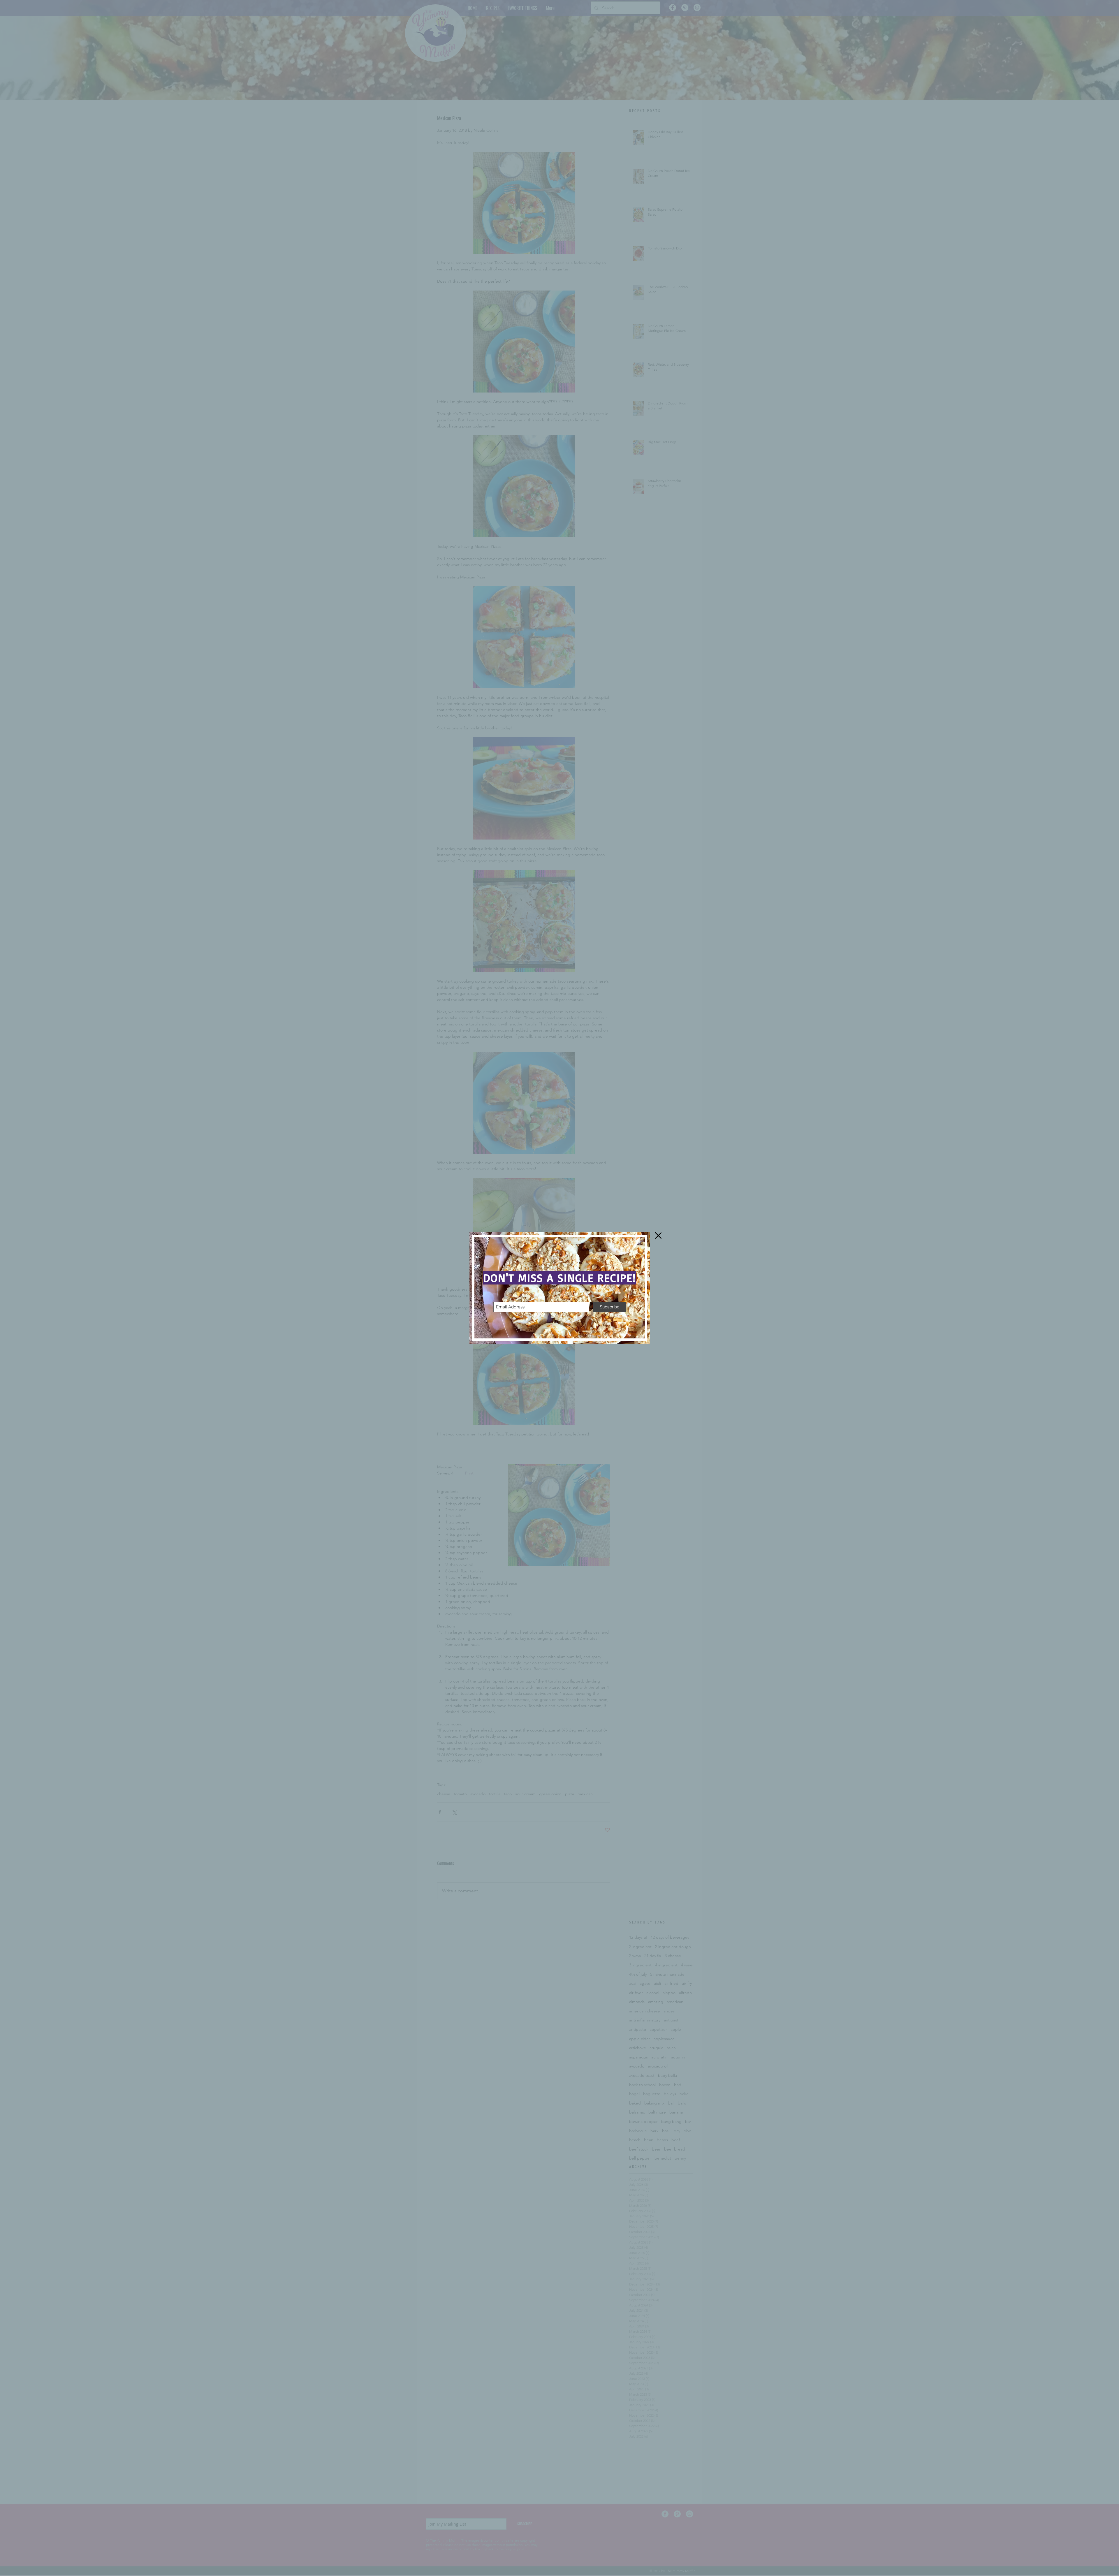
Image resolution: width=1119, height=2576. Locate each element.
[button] (658, 1236)
